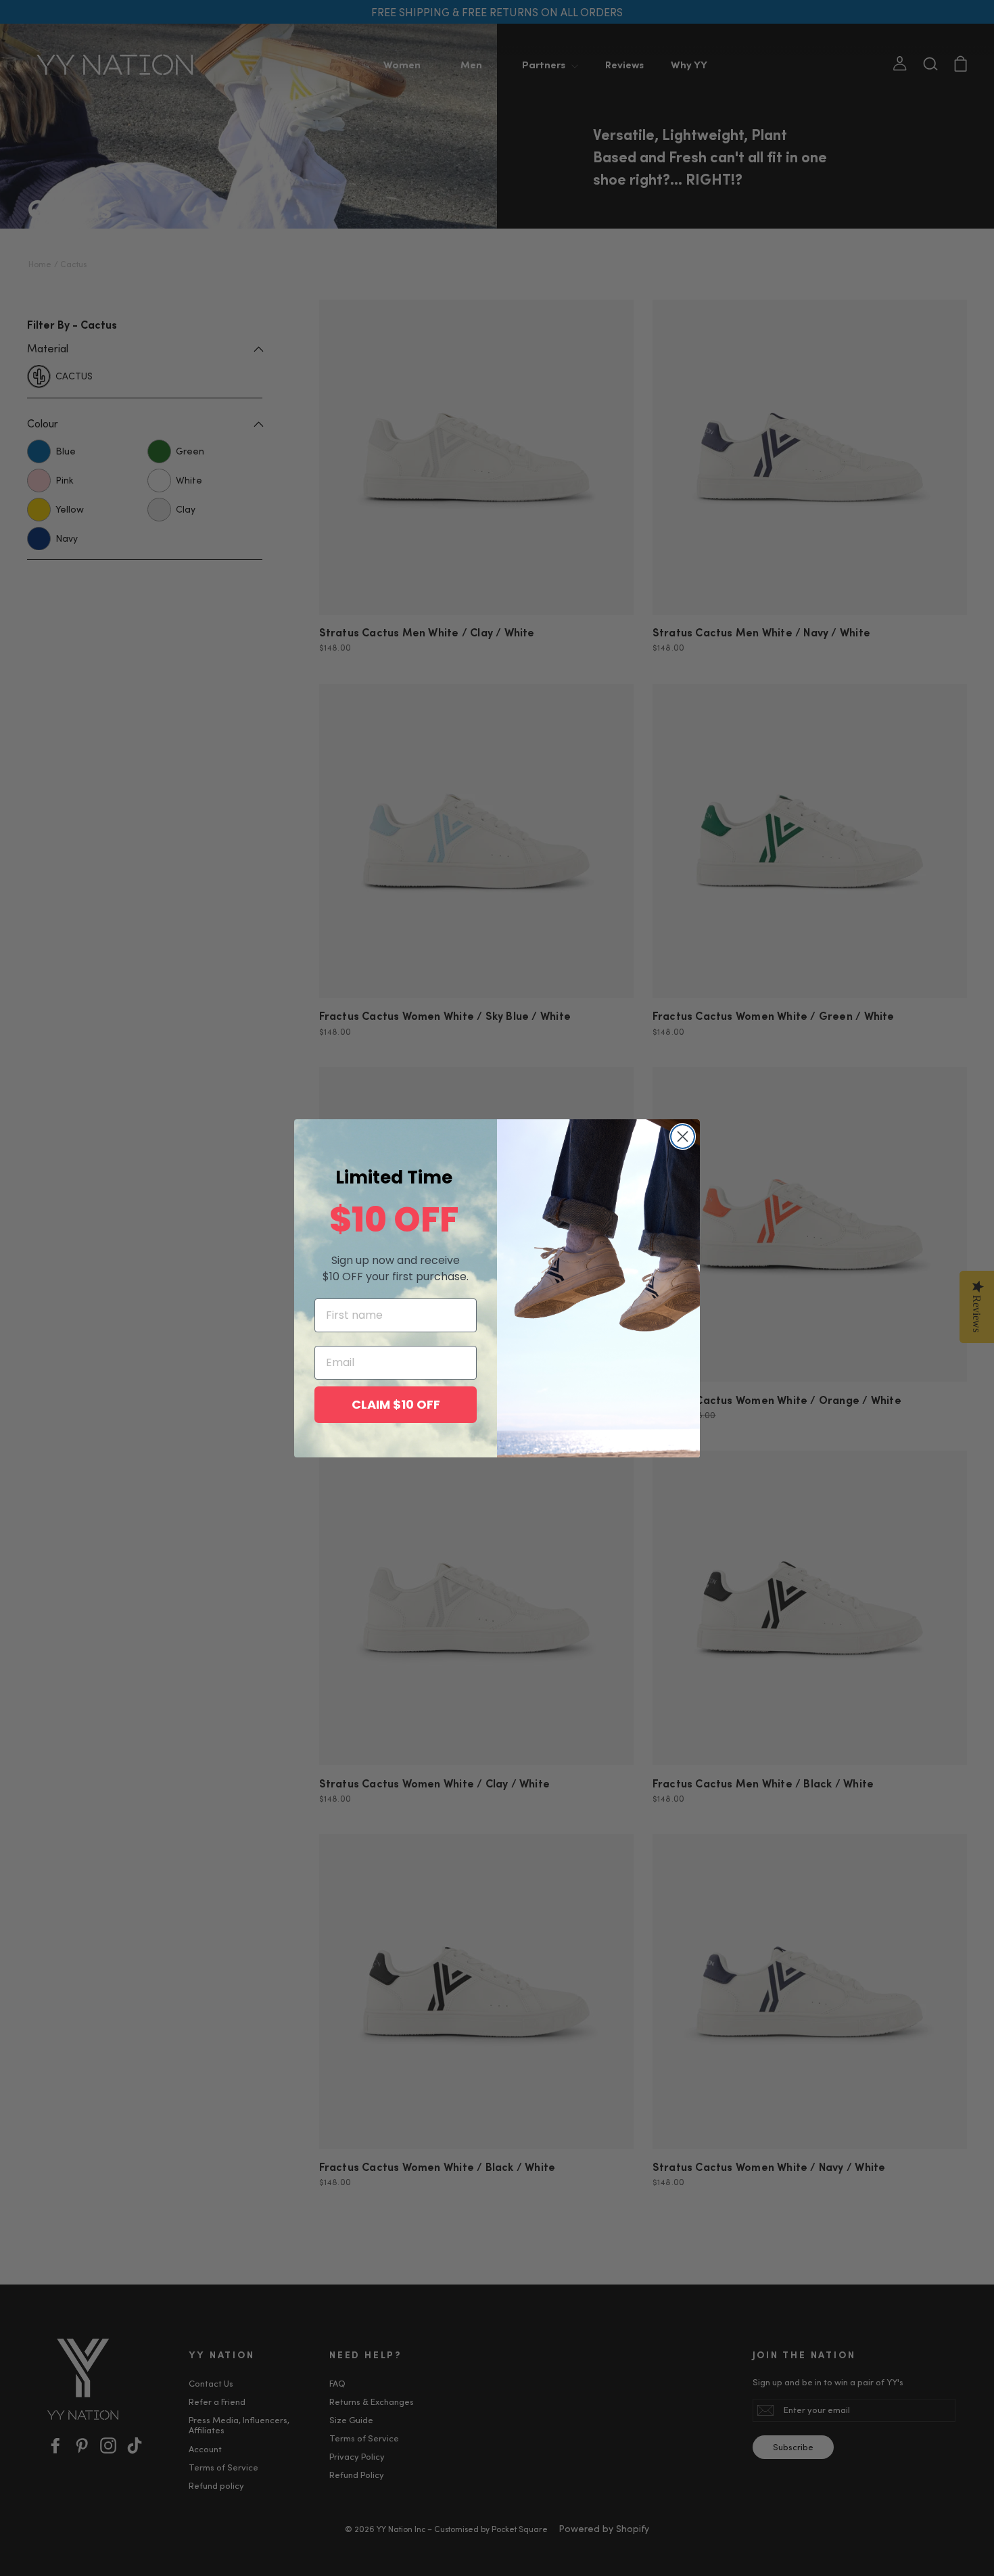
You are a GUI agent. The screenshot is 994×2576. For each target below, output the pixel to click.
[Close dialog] (683, 1137)
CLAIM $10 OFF (396, 1404)
